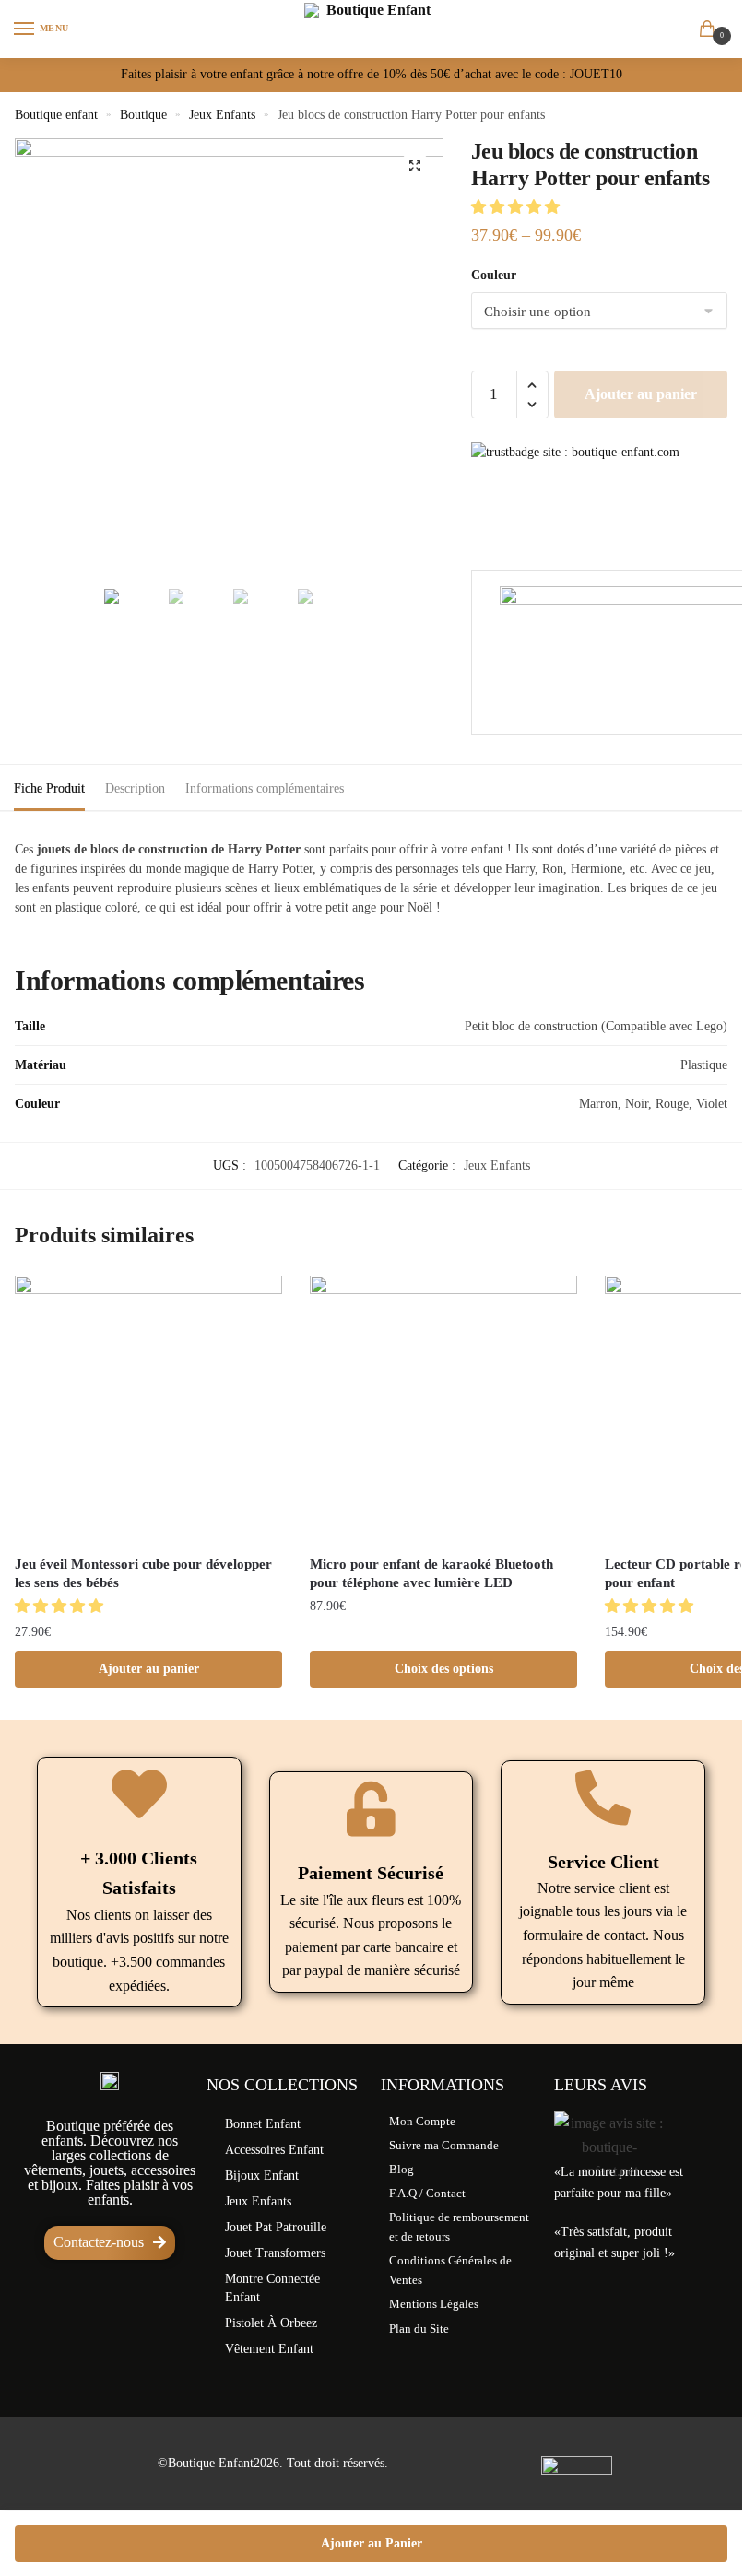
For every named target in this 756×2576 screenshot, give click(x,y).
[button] (517, 207)
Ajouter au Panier (372, 2543)
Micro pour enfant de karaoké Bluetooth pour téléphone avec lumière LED (431, 1573)
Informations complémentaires (265, 788)
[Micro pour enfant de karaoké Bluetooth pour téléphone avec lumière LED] (443, 1409)
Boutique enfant (56, 115)
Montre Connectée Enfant (272, 2288)
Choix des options (444, 1669)
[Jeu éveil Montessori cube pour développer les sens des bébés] (148, 1409)
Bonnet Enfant (263, 2124)
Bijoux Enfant (262, 2176)
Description (135, 788)
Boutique (143, 115)
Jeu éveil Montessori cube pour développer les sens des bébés (143, 1573)
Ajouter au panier (641, 394)
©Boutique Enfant (206, 2463)
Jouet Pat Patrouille (276, 2227)
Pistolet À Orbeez (271, 2323)
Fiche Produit (49, 788)
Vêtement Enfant (269, 2349)
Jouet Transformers (275, 2253)
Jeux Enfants (222, 115)
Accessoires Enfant (274, 2150)
